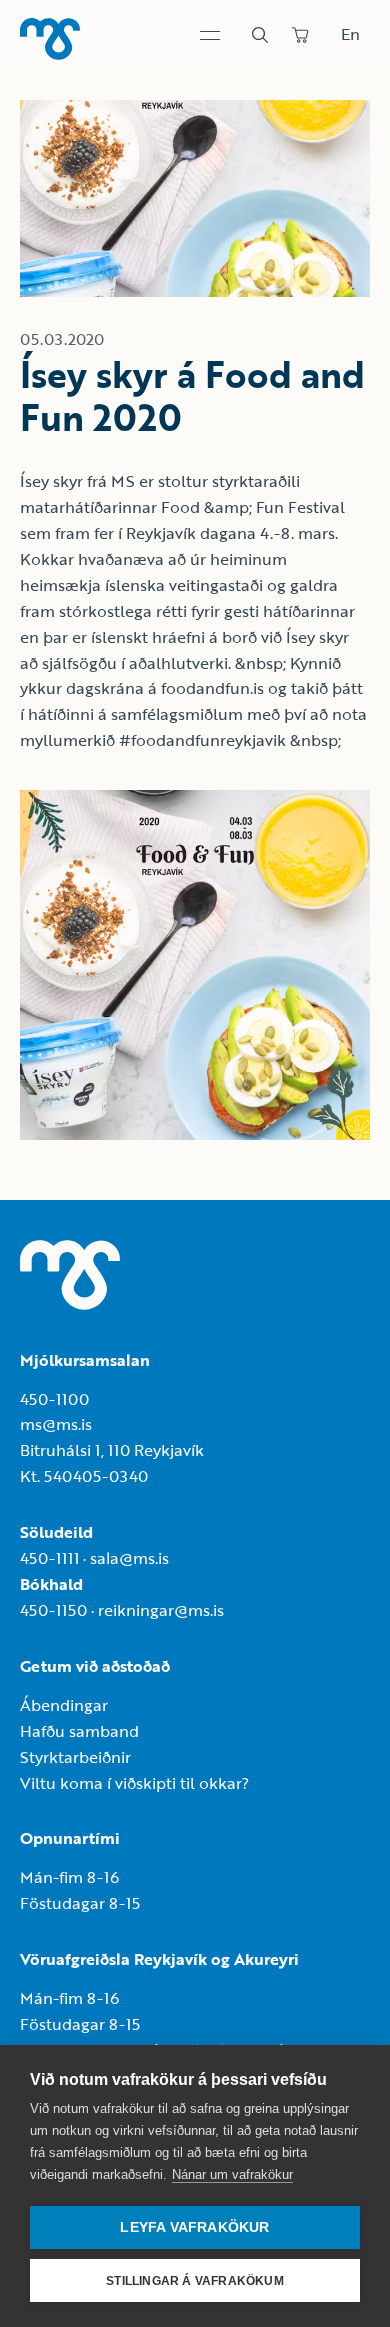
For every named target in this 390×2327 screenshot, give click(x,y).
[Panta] (300, 35)
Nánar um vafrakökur (232, 2174)
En (350, 34)
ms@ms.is (56, 1424)
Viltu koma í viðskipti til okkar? (134, 1783)
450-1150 (53, 1610)
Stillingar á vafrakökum (195, 2281)
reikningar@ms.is (161, 1610)
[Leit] (260, 35)
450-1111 (49, 1558)
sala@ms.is (129, 1558)
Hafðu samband (79, 1731)
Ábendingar (64, 1705)
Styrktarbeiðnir (75, 1757)
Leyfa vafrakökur (194, 2227)
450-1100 (54, 1399)
